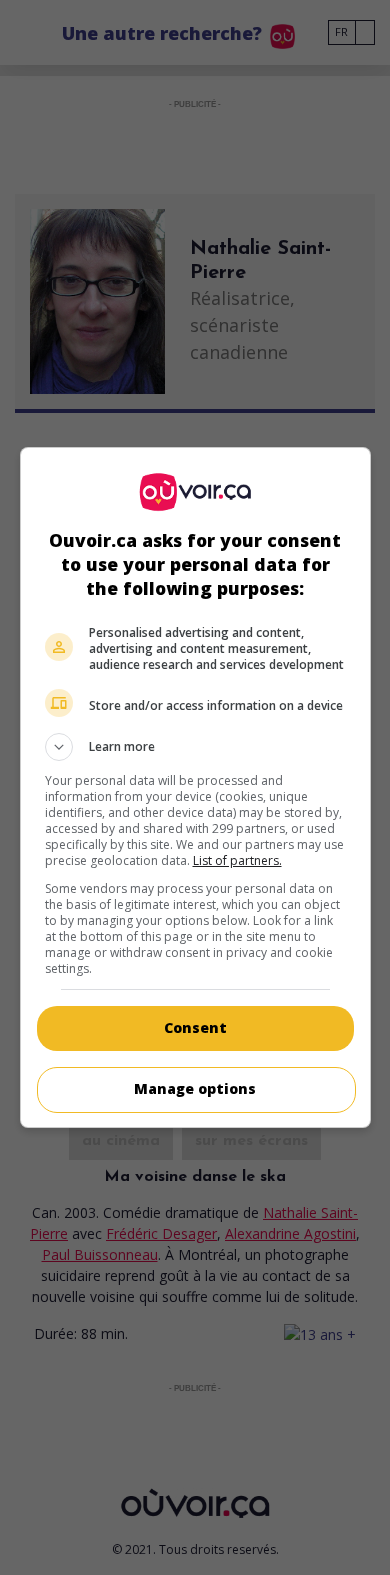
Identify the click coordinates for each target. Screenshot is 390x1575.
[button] (195, 747)
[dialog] (195, 787)
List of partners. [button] (237, 860)
